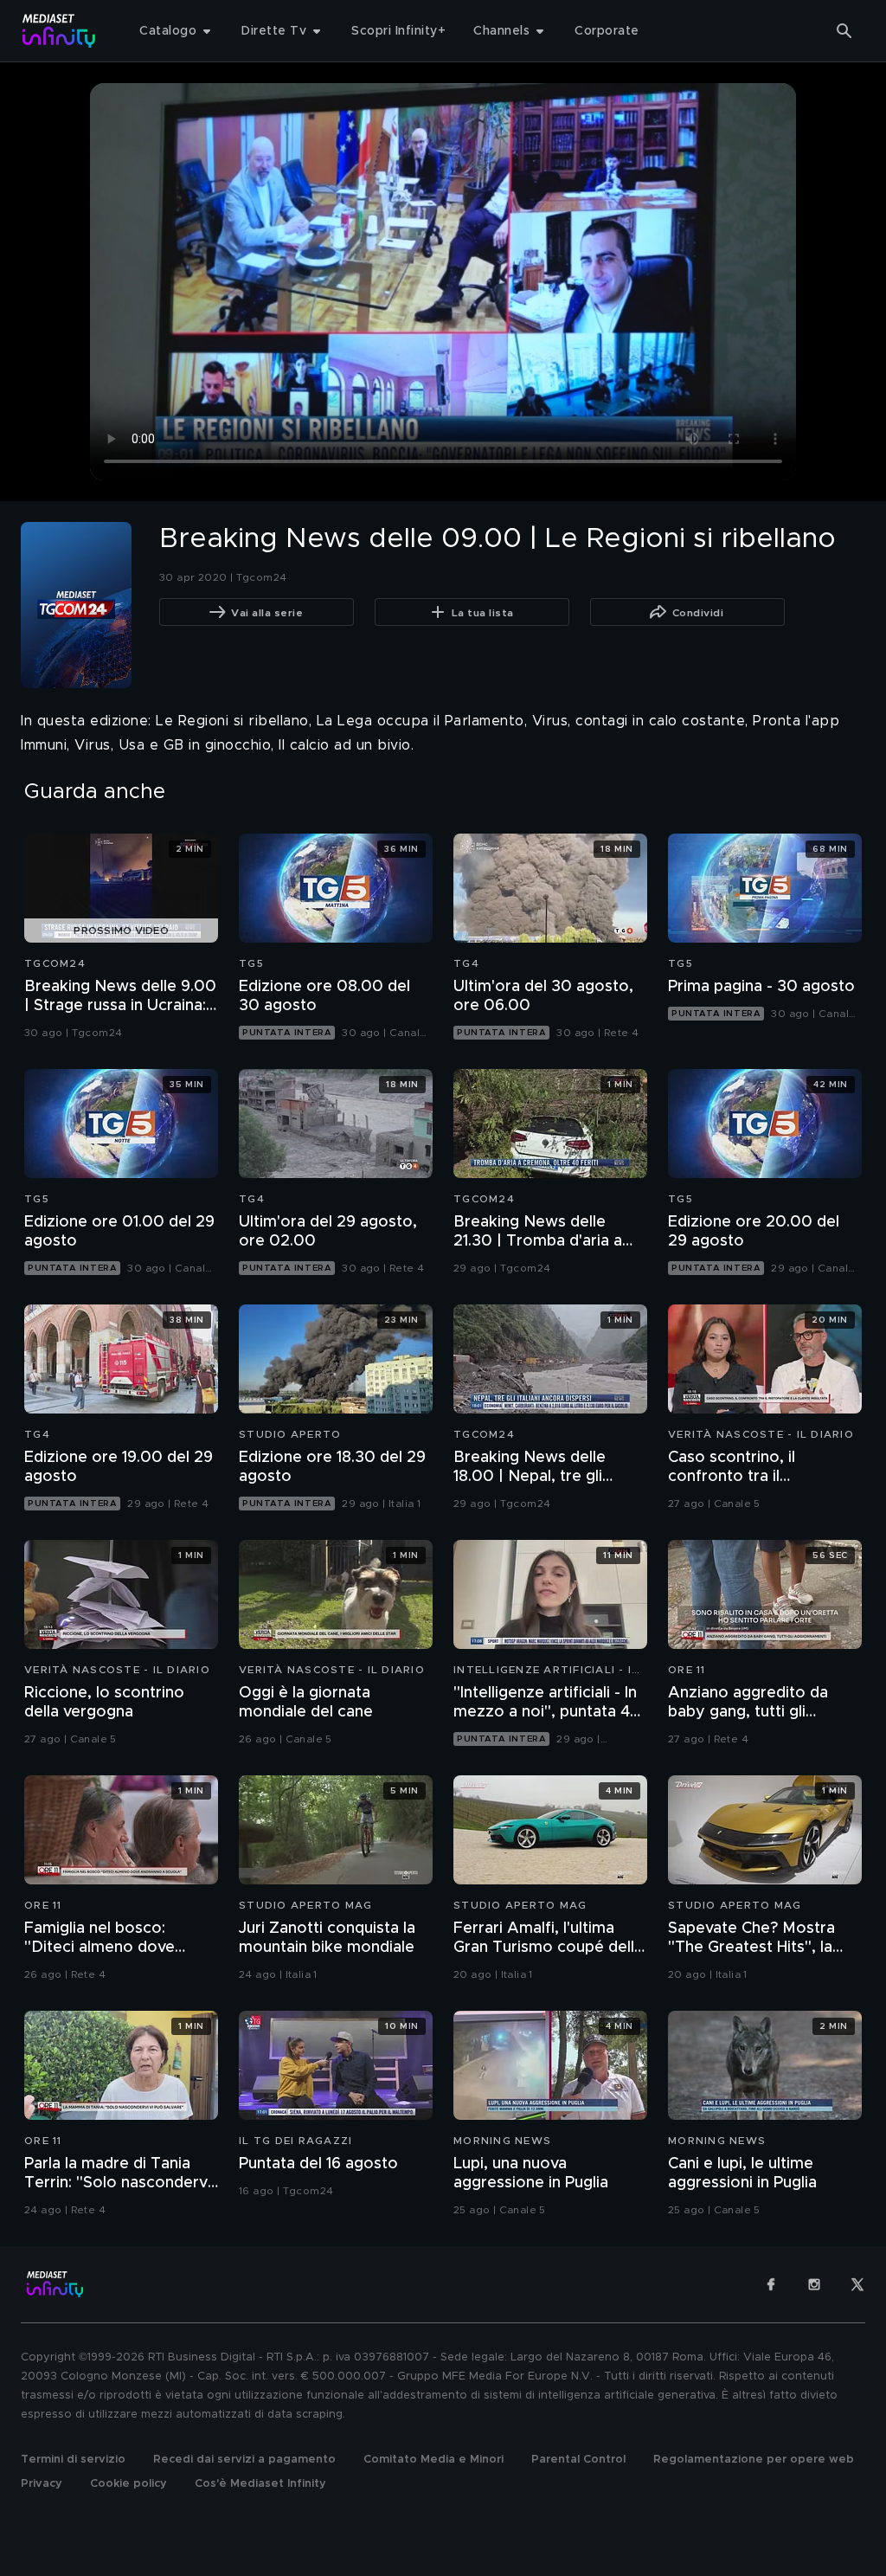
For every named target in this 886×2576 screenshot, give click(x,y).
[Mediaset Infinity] (59, 31)
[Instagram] (814, 2284)
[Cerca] (844, 31)
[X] (857, 2284)
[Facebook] (771, 2284)
